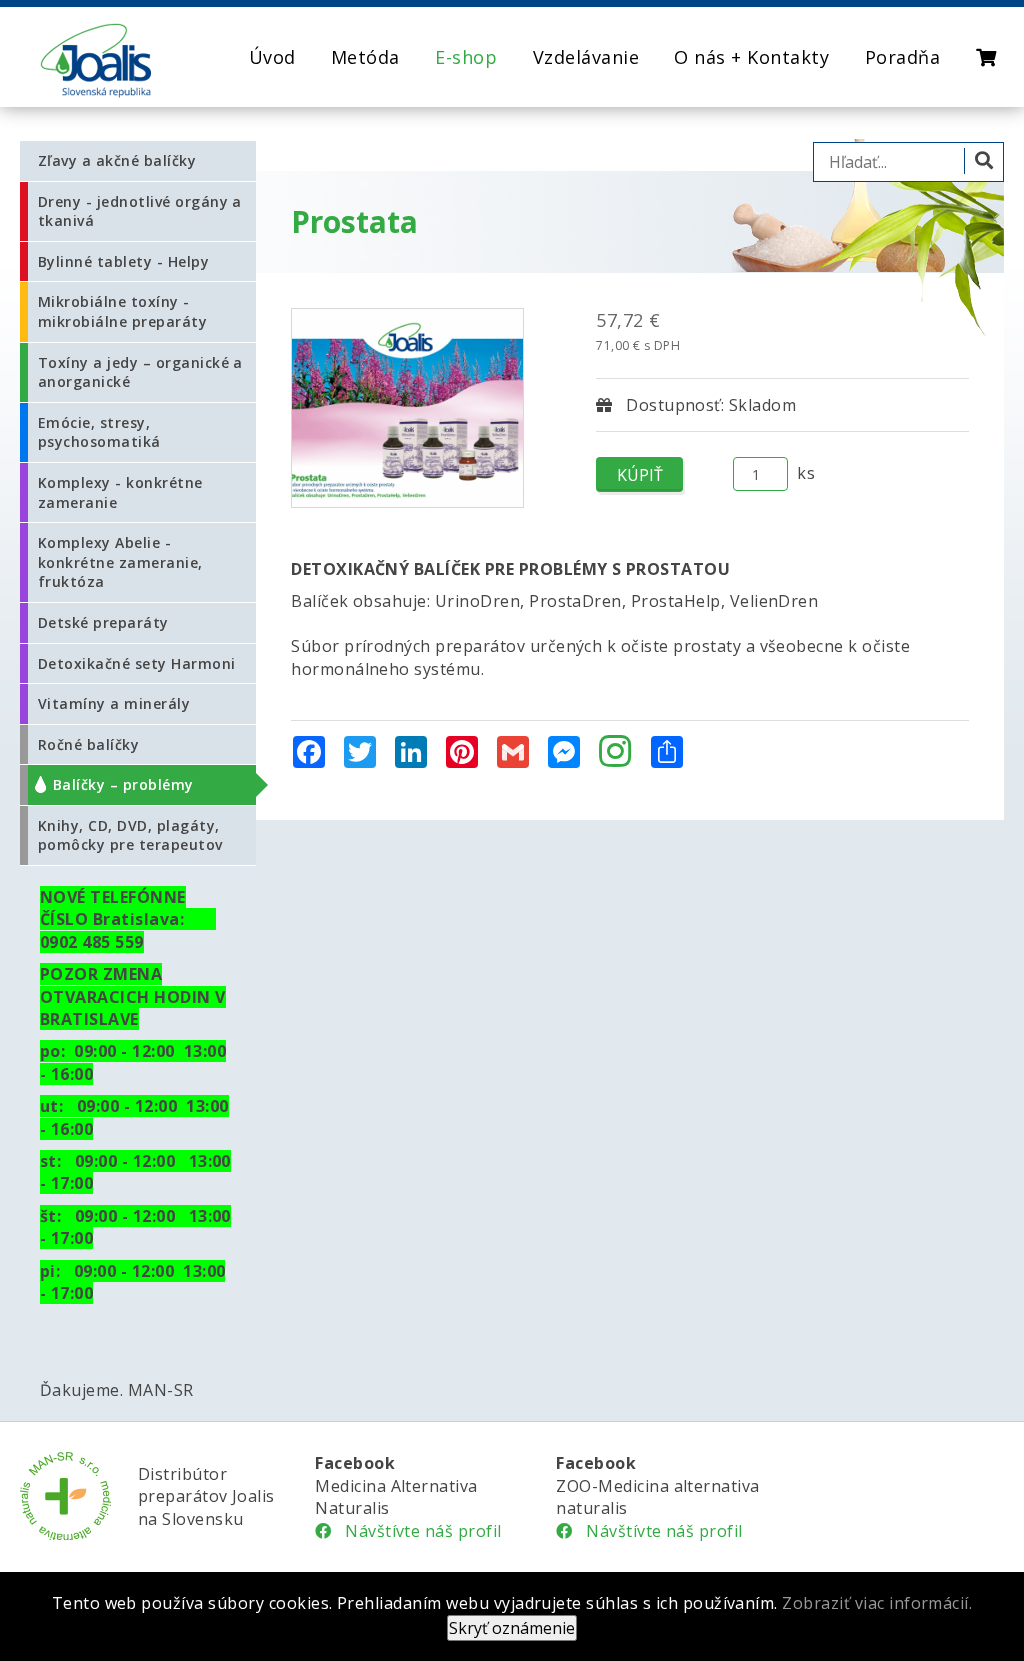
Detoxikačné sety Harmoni (137, 663)
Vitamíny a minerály (114, 703)
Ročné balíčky (88, 744)
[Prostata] (407, 408)
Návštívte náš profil (417, 1531)
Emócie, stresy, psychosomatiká (99, 432)
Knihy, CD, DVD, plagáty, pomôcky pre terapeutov (130, 835)
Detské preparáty (103, 622)
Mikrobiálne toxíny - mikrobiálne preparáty (122, 311)
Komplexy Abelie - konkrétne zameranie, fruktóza (120, 562)
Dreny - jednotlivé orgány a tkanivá (140, 211)
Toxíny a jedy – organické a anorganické (140, 372)
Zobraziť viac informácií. (877, 1603)
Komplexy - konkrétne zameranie (120, 492)
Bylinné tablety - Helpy (123, 261)
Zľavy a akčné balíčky (117, 160)
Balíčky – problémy (123, 784)
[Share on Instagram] (615, 753)
